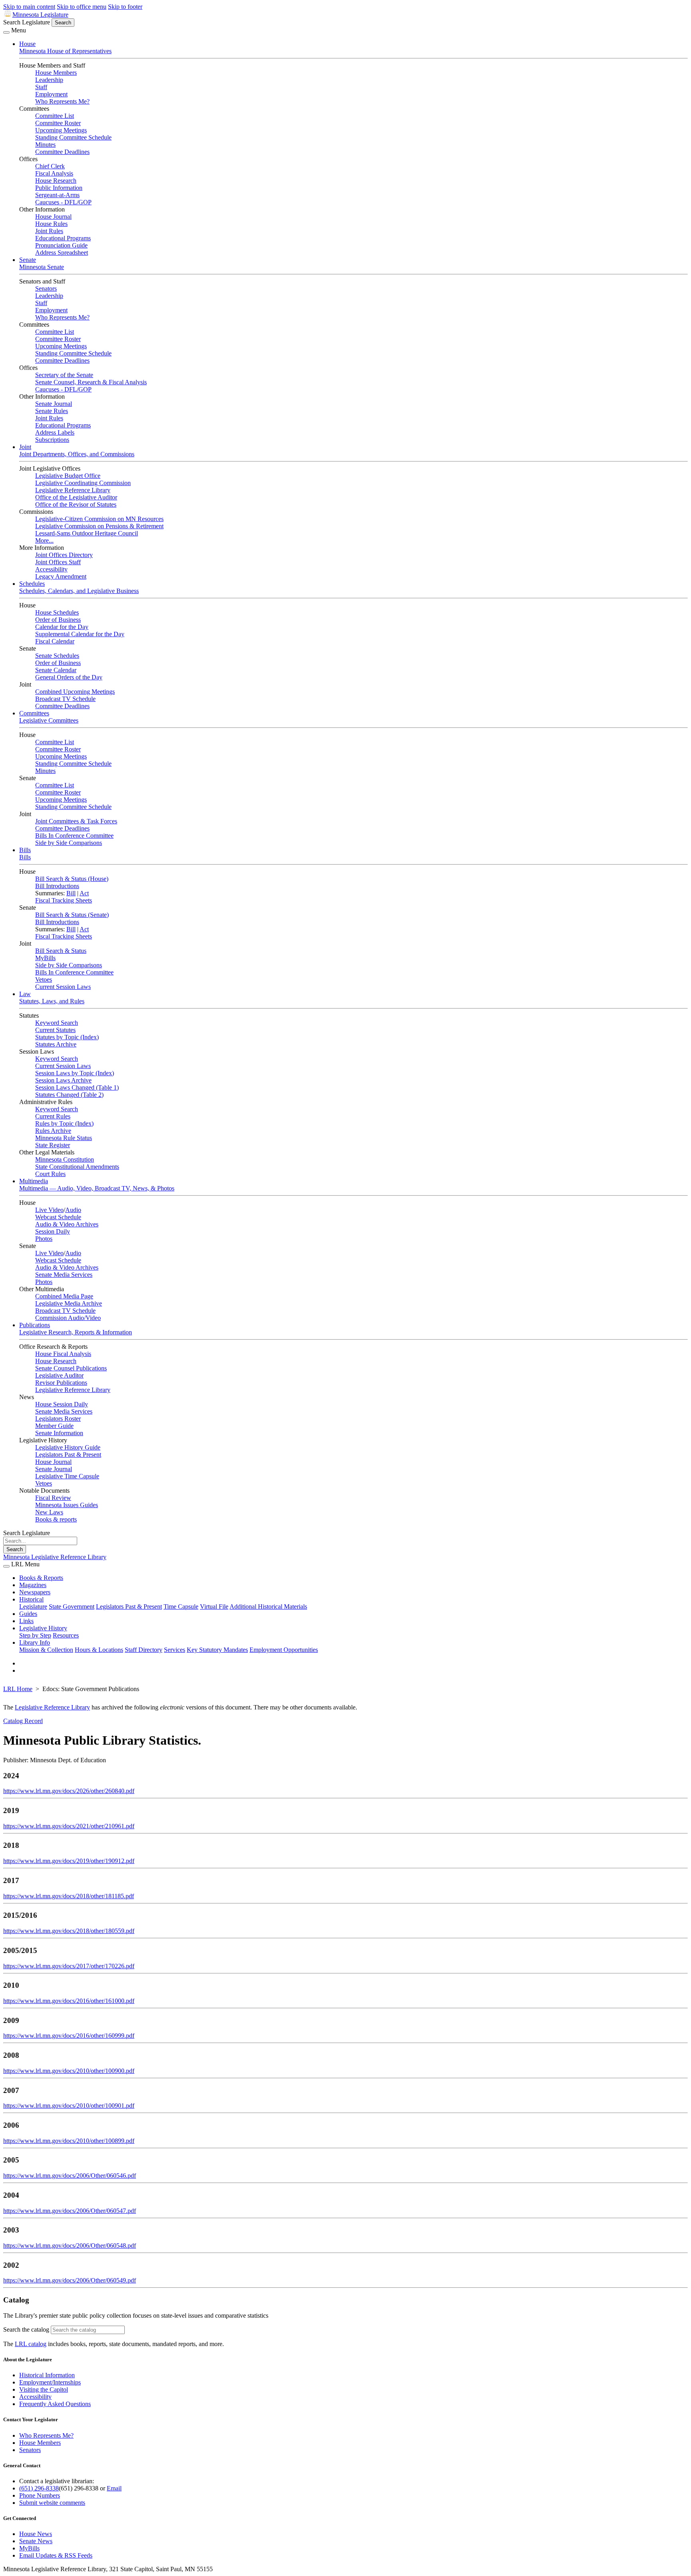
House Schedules (57, 612)
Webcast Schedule (58, 1217)
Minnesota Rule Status (64, 1138)
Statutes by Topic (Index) (67, 1037)
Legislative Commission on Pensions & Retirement (99, 526)
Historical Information (47, 2375)
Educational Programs (63, 238)
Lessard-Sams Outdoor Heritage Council (87, 533)
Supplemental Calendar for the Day (80, 634)
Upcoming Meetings (61, 130)
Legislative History (43, 1628)
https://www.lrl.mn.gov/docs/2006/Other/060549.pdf (70, 2280)
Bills (25, 850)
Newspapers (35, 1592)
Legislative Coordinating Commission (83, 483)
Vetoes (44, 979)
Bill (71, 893)
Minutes (45, 145)
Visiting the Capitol (44, 2389)
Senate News (36, 2541)
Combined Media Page (64, 1296)
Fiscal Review (53, 1498)
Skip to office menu (82, 7)
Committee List (55, 116)
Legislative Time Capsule (67, 1476)
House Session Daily (62, 1404)
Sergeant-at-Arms (57, 195)
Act (84, 893)
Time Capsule (181, 1607)
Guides (28, 1614)
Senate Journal (54, 404)
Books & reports (56, 1519)
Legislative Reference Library (73, 490)
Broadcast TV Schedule (65, 699)
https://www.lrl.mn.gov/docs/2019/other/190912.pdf (69, 1861)
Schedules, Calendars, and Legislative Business (79, 591)
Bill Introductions (57, 886)
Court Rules (50, 1174)
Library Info (35, 1642)
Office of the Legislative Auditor (76, 497)
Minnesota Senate (42, 267)
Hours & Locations (99, 1650)
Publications (35, 1325)
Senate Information (59, 1433)
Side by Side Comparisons (69, 843)
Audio (73, 1210)
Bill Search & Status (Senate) (72, 915)
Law (25, 994)
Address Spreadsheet (62, 253)
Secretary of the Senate (64, 375)
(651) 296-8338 (39, 2488)
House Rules (51, 224)
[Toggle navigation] (6, 32)
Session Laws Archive (63, 1080)
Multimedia (34, 1181)
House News (36, 2534)
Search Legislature (27, 22)
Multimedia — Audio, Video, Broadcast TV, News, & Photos (97, 1188)
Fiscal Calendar (55, 641)
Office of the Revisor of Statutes (76, 504)
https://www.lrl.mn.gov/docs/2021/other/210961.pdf (69, 1826)
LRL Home (18, 1689)
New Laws (49, 1512)
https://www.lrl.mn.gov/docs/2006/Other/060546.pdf (70, 2176)
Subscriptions (52, 440)
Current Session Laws (63, 987)
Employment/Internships (50, 2382)
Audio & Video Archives (67, 1224)
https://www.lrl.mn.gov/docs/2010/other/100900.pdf (69, 2071)
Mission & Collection (46, 1650)
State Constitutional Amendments (77, 1167)
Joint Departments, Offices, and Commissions (77, 454)
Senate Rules (52, 411)
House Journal (53, 217)
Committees (34, 713)
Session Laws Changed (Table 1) (77, 1087)
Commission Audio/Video (68, 1318)
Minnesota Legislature (40, 15)
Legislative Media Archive (69, 1303)
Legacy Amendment (61, 576)
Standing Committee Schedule (73, 137)
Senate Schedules (57, 656)
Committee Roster (58, 123)
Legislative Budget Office (68, 476)
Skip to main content (29, 7)
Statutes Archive (56, 1044)
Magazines (33, 1585)
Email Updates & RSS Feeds (56, 2555)
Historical (31, 1599)
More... (44, 540)
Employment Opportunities (284, 1650)
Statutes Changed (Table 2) (69, 1095)
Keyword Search (57, 1023)
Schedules (32, 584)
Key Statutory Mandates (217, 1650)
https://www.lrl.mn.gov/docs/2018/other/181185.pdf (69, 1896)
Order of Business (58, 620)
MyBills (45, 958)
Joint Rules (49, 231)
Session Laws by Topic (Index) (75, 1073)
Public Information (59, 188)
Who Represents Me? (62, 101)
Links (26, 1621)
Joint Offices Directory (64, 555)
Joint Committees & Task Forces (76, 821)
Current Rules (53, 1116)
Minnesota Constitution (65, 1159)
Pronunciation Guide (61, 245)
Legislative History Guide (68, 1447)
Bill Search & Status (61, 951)
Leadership (49, 80)
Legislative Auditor (59, 1375)
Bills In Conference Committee (74, 836)
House (27, 44)
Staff (41, 87)
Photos (44, 1239)
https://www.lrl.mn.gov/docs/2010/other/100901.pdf (69, 2106)
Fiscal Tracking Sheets (64, 900)
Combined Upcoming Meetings (75, 692)
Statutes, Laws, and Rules (52, 1001)
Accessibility (51, 569)
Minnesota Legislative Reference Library (55, 1557)
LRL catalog (31, 2344)
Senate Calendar (56, 670)
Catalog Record (23, 1721)
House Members (56, 73)
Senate (28, 260)
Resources (66, 1635)
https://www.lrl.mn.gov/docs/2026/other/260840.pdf (69, 1791)
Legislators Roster (58, 1419)
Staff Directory (144, 1650)
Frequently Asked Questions (55, 2404)
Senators (46, 289)
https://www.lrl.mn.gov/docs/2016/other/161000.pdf (69, 2001)
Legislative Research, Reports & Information (76, 1332)
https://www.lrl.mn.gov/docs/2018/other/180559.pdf (69, 1931)
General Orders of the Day (69, 677)
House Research (56, 181)
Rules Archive (53, 1131)
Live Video (49, 1210)
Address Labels (55, 432)
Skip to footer (125, 7)
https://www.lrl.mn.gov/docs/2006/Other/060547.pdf (70, 2211)
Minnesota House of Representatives (65, 51)
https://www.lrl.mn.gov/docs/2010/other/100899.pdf (69, 2141)
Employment (51, 94)
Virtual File (214, 1607)
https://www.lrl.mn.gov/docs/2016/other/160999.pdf (69, 2036)
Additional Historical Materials (268, 1607)
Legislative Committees (49, 720)
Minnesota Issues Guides (67, 1505)
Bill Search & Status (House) (72, 879)
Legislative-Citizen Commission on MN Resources (99, 519)
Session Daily (53, 1231)
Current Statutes (55, 1030)
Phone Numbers (40, 2495)
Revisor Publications (61, 1383)
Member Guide (54, 1426)
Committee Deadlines (62, 152)
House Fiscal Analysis (63, 1354)
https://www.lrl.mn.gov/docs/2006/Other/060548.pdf (70, 2246)
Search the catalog (26, 2329)
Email (114, 2488)
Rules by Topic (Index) (64, 1123)
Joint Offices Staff (58, 562)
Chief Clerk (50, 166)
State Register (53, 1145)
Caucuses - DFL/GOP (63, 202)
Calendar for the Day (62, 627)
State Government (72, 1607)
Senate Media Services (64, 1275)
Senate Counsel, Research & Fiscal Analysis (91, 382)
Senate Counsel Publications (71, 1368)
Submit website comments (52, 2503)
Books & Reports (41, 1578)
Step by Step (35, 1635)
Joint (25, 447)
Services (175, 1650)
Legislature (33, 1607)
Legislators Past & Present (68, 1455)
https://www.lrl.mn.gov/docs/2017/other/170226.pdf (69, 1966)
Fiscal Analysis (54, 173)
